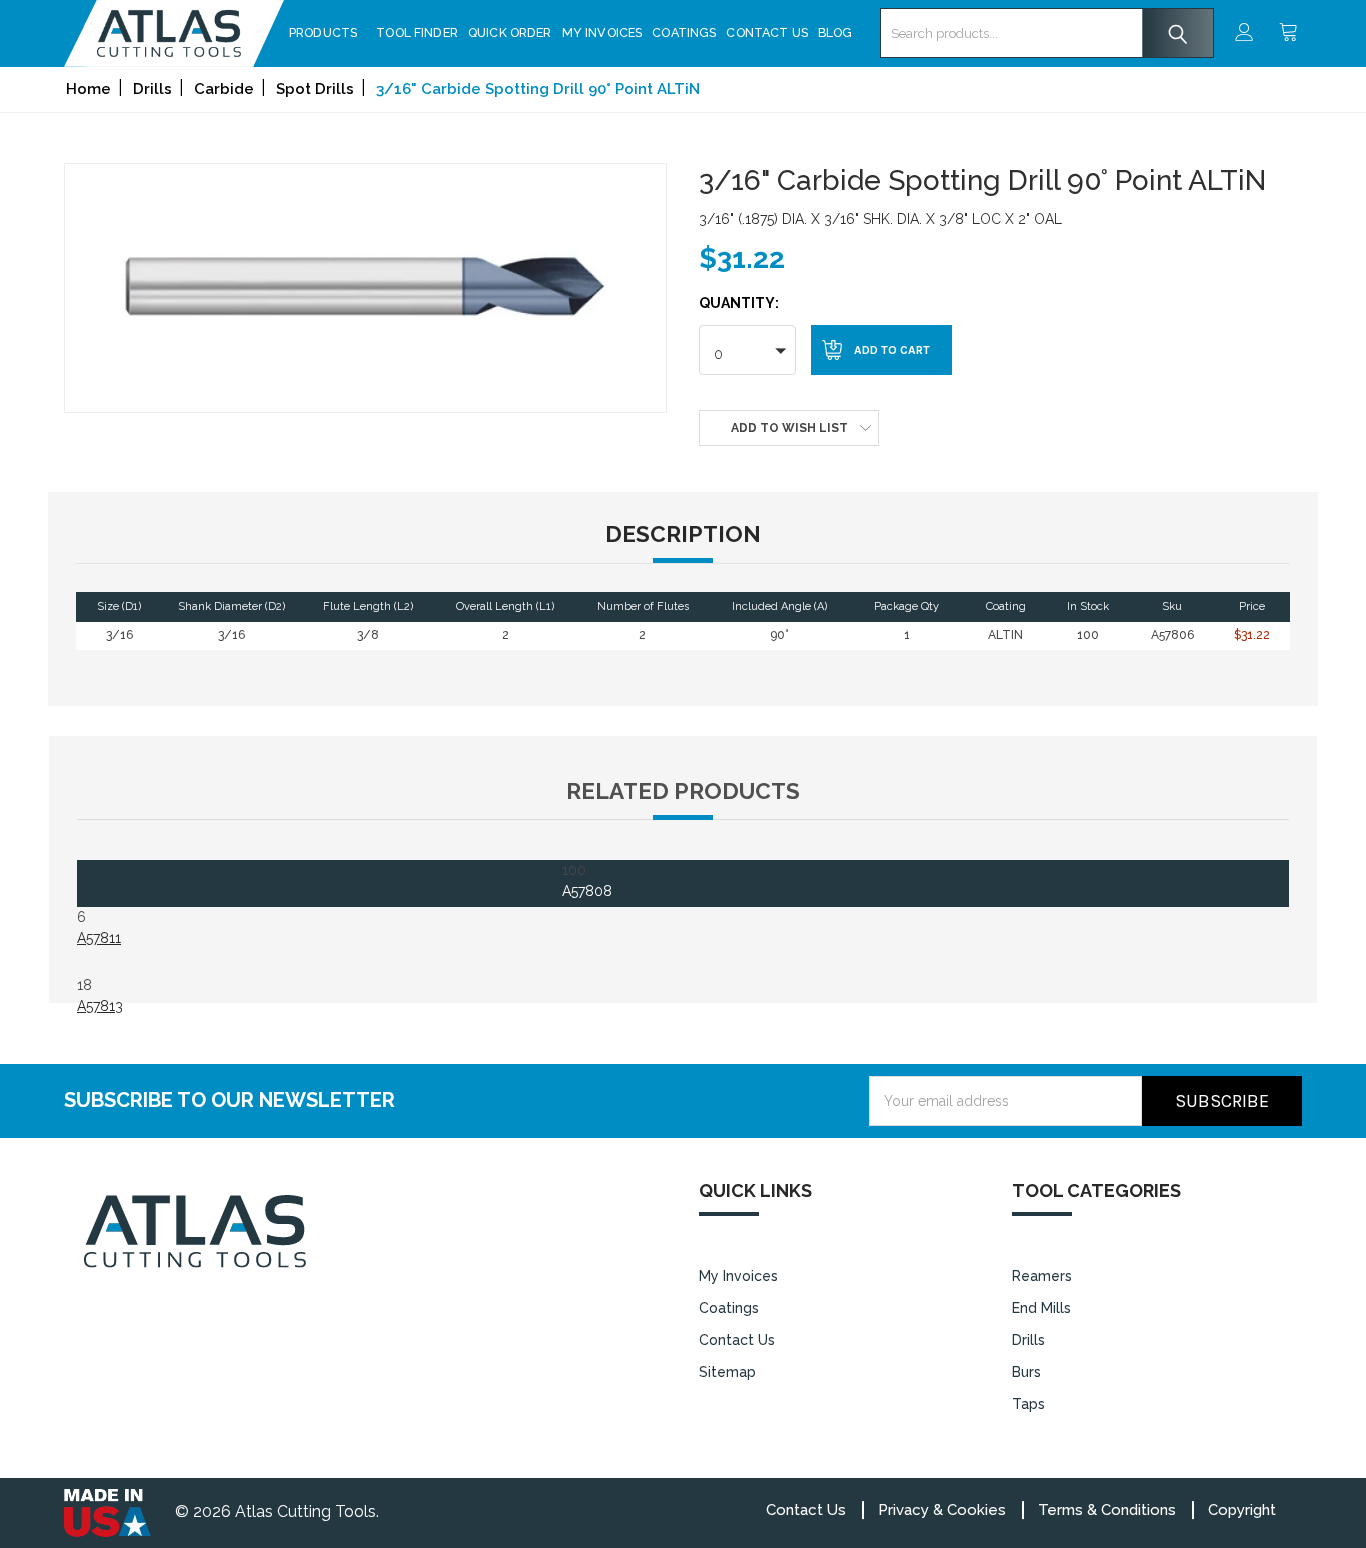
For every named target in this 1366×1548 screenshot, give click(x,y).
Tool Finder (417, 32)
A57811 (99, 938)
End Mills (1041, 1308)
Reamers (1042, 1276)
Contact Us (767, 32)
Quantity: (739, 303)
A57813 (100, 1006)
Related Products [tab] (683, 791)
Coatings (684, 32)
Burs (1026, 1372)
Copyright (1242, 1510)
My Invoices (602, 32)
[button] (747, 350)
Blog (835, 32)
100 (587, 880)
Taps (1028, 1404)
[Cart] (1290, 33)
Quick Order (510, 32)
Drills (1028, 1340)
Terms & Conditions (1107, 1510)
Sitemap (727, 1372)
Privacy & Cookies (942, 1510)
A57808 (587, 891)
